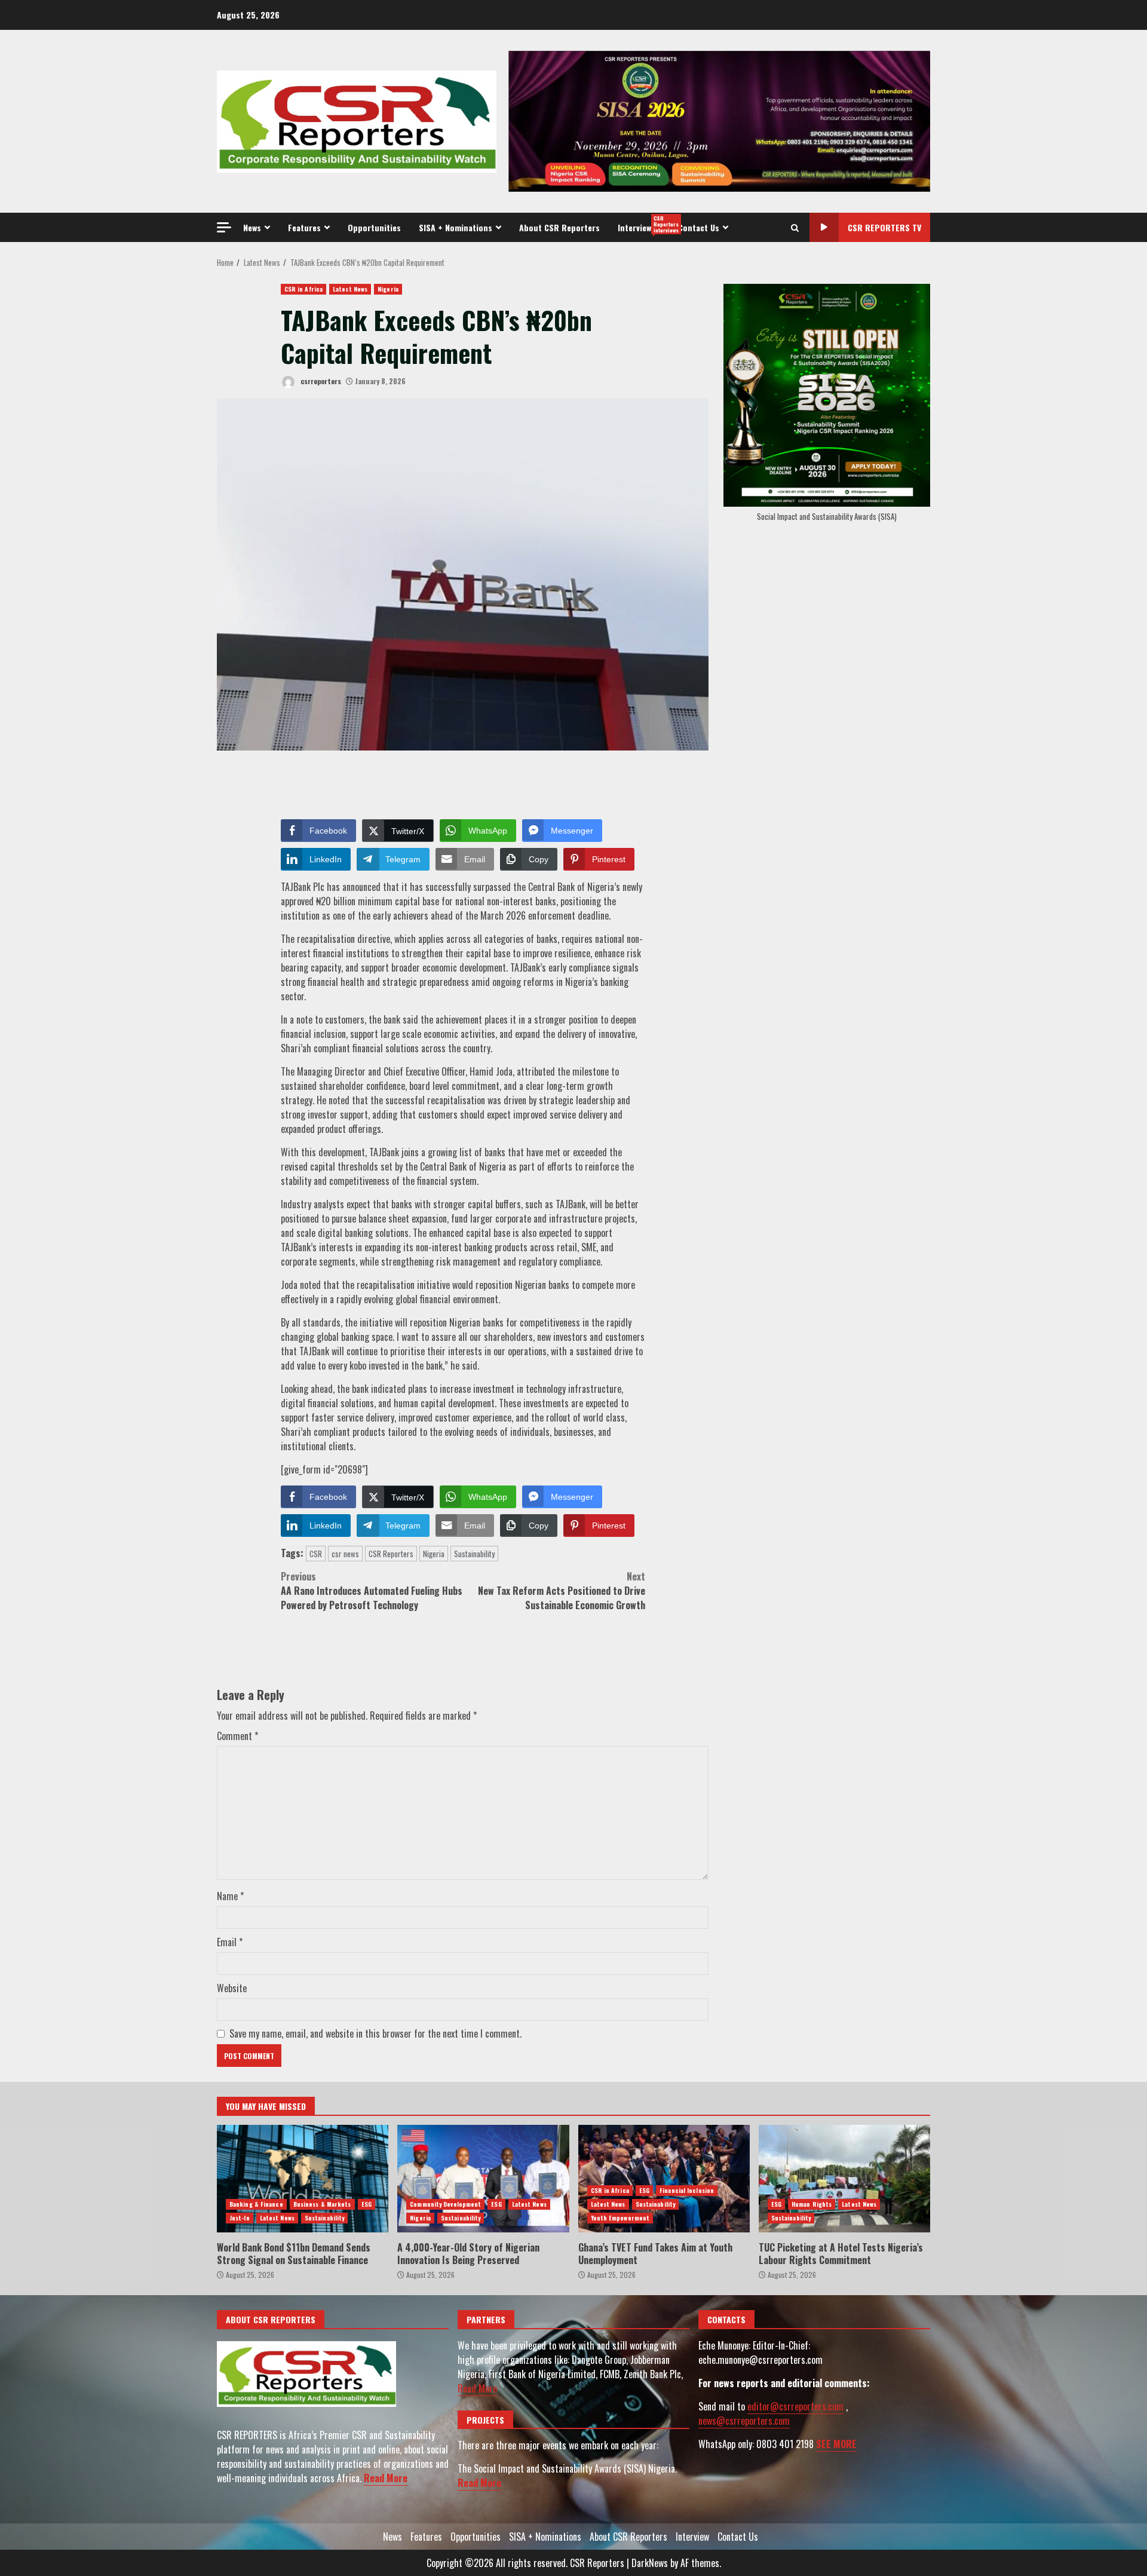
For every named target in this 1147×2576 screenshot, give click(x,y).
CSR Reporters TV (884, 227)
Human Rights (812, 2204)
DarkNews (650, 2563)
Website (232, 1988)
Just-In (240, 2218)
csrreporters (320, 381)
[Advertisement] (719, 120)
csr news (345, 1554)
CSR (316, 1554)
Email (230, 1942)
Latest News (350, 289)
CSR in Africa (303, 289)
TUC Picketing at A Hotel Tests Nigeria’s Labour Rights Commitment (844, 2179)
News (252, 227)
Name (230, 1896)
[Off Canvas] (224, 227)
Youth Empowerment (620, 2218)
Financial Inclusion (687, 2190)
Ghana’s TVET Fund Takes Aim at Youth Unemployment (664, 2179)
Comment (237, 1736)
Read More (386, 2478)
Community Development (445, 2204)
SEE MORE (836, 2444)
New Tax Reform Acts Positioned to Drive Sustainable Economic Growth (562, 1591)
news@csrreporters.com (744, 2421)
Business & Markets (322, 2204)
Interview (643, 224)
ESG (367, 2204)
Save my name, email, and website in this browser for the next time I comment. (375, 2033)
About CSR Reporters (559, 227)
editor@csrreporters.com (795, 2406)
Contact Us (699, 227)
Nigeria (388, 289)
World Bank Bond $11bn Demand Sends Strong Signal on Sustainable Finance (303, 2179)
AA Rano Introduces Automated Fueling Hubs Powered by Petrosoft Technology (372, 1591)
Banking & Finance (256, 2204)
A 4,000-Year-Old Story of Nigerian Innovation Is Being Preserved (483, 2179)
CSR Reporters (391, 1554)
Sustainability (474, 1554)
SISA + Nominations (456, 227)
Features (304, 227)
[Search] (795, 228)
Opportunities (374, 227)
